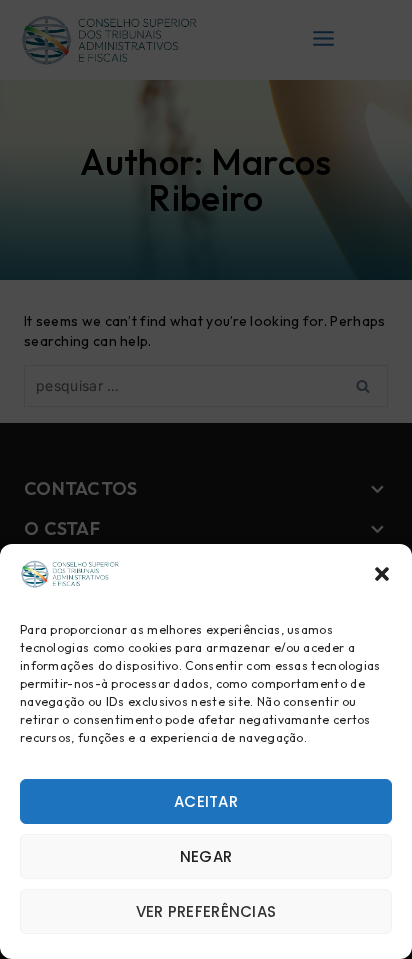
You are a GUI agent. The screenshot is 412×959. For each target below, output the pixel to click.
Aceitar (206, 801)
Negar (206, 856)
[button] (382, 574)
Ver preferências (206, 911)
